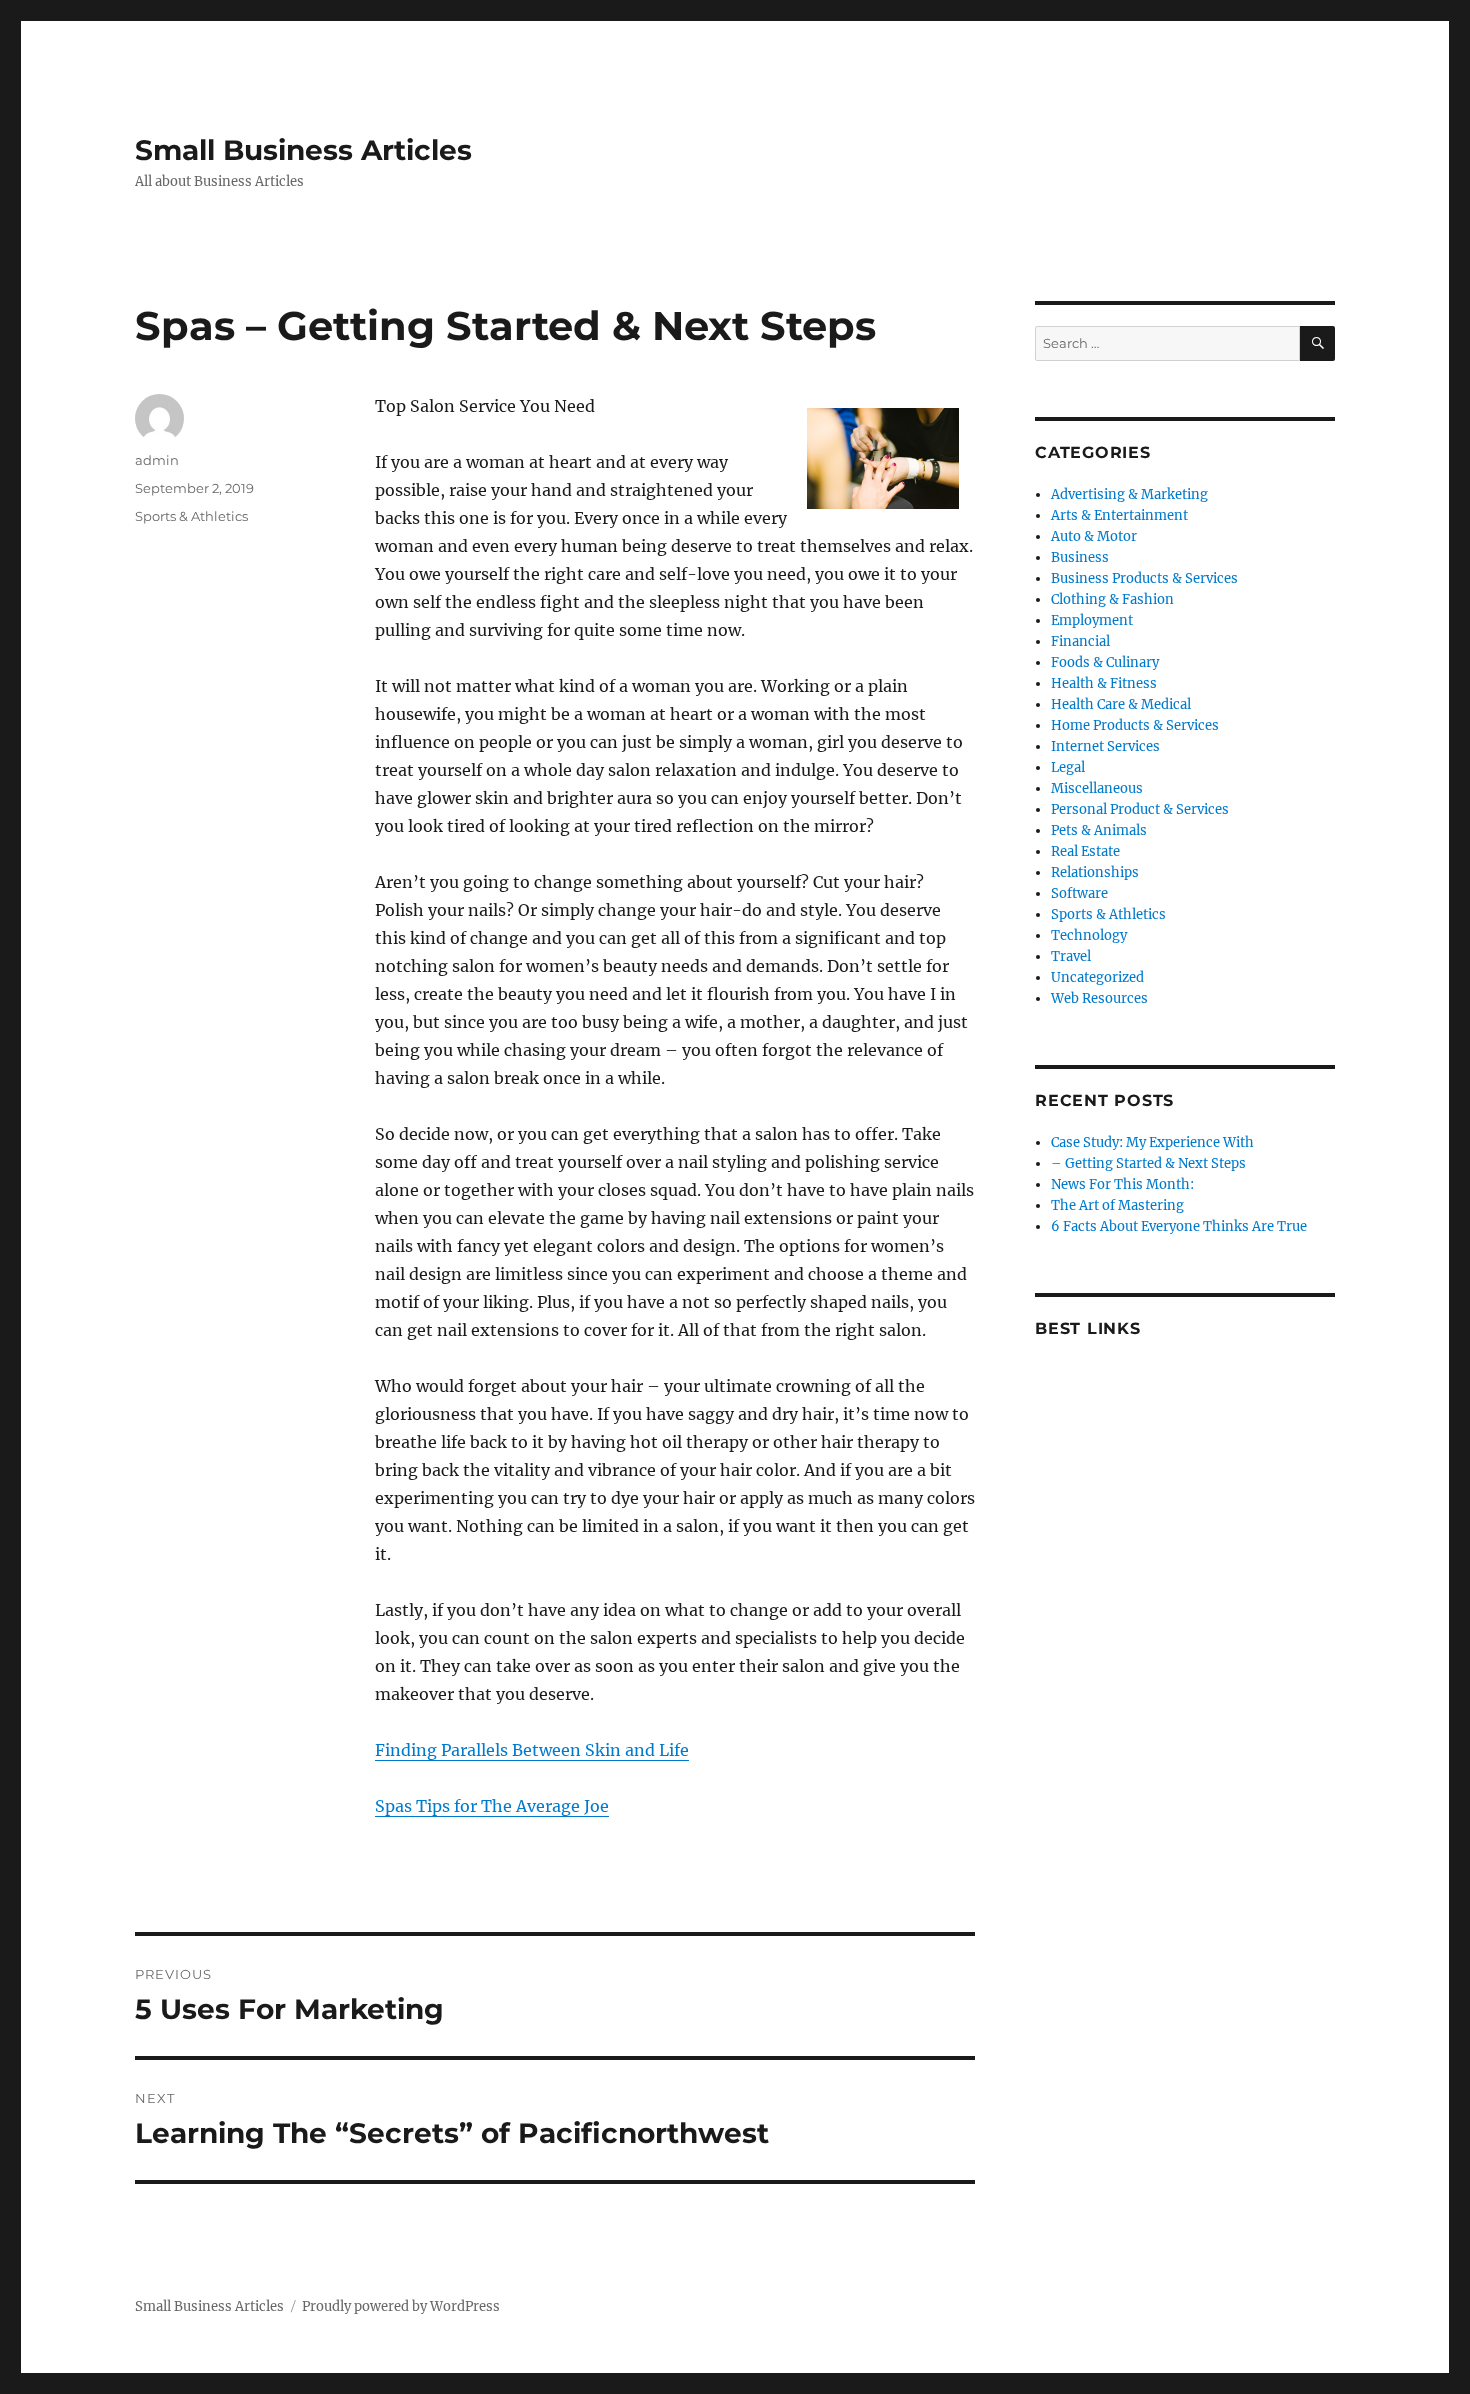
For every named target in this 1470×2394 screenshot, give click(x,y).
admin (157, 460)
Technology (1089, 935)
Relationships (1095, 872)
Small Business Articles (303, 150)
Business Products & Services (1144, 578)
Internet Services (1105, 746)
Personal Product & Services (1140, 809)
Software (1079, 893)
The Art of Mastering (1117, 1205)
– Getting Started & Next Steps (1148, 1163)
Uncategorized (1097, 977)
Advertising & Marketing (1129, 494)
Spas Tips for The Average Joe (492, 1806)
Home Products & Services (1135, 725)
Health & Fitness (1104, 683)
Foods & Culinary (1105, 662)
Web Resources (1099, 998)
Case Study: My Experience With (1152, 1142)
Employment (1092, 620)
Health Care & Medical (1121, 704)
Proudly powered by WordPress (401, 2306)
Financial (1080, 641)
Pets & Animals (1099, 830)
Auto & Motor (1094, 536)
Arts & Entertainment (1119, 515)
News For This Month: (1122, 1184)
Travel (1071, 956)
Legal (1068, 767)
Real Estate (1085, 851)
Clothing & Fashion (1112, 599)
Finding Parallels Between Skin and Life (532, 1750)
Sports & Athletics (191, 516)
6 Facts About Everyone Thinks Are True (1179, 1226)
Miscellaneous (1097, 788)
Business (1080, 557)
